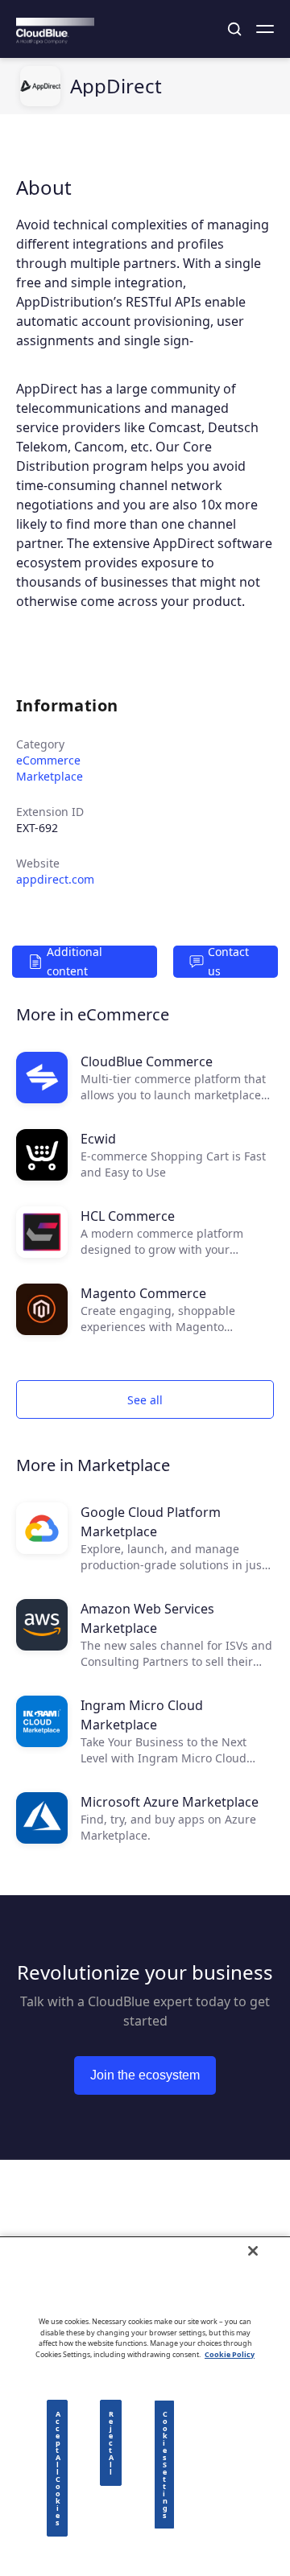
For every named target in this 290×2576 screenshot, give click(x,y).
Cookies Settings (165, 2465)
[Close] (253, 2251)
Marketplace (50, 776)
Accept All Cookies (58, 2468)
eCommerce (48, 760)
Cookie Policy (230, 2354)
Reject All (111, 2443)
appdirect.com (55, 879)
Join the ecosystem (145, 2075)
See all (145, 1400)
